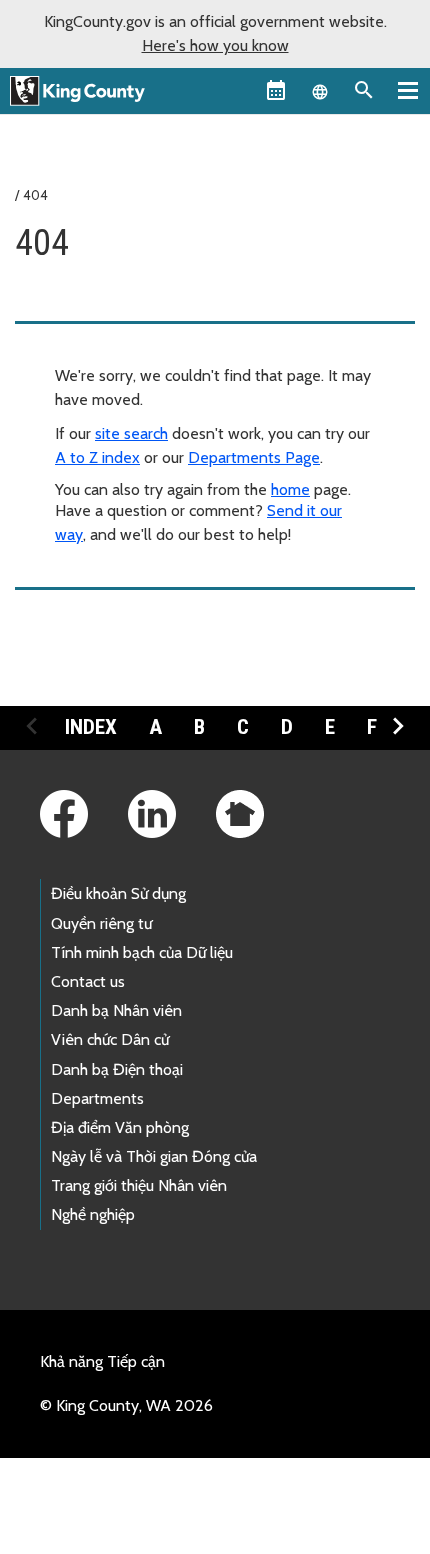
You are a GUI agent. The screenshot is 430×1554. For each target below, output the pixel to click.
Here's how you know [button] (215, 45)
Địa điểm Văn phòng (120, 1127)
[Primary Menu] (408, 90)
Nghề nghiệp (93, 1214)
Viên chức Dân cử (110, 1039)
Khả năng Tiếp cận (102, 1361)
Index (91, 727)
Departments (97, 1098)
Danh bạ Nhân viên (116, 1010)
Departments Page (254, 457)
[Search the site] (364, 90)
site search (131, 433)
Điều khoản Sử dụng (118, 893)
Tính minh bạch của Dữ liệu (142, 952)
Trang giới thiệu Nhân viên (139, 1185)
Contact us (88, 981)
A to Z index (97, 457)
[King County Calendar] (276, 90)
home (290, 489)
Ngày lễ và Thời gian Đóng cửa (154, 1156)
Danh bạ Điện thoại (117, 1069)
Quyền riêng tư (101, 923)
